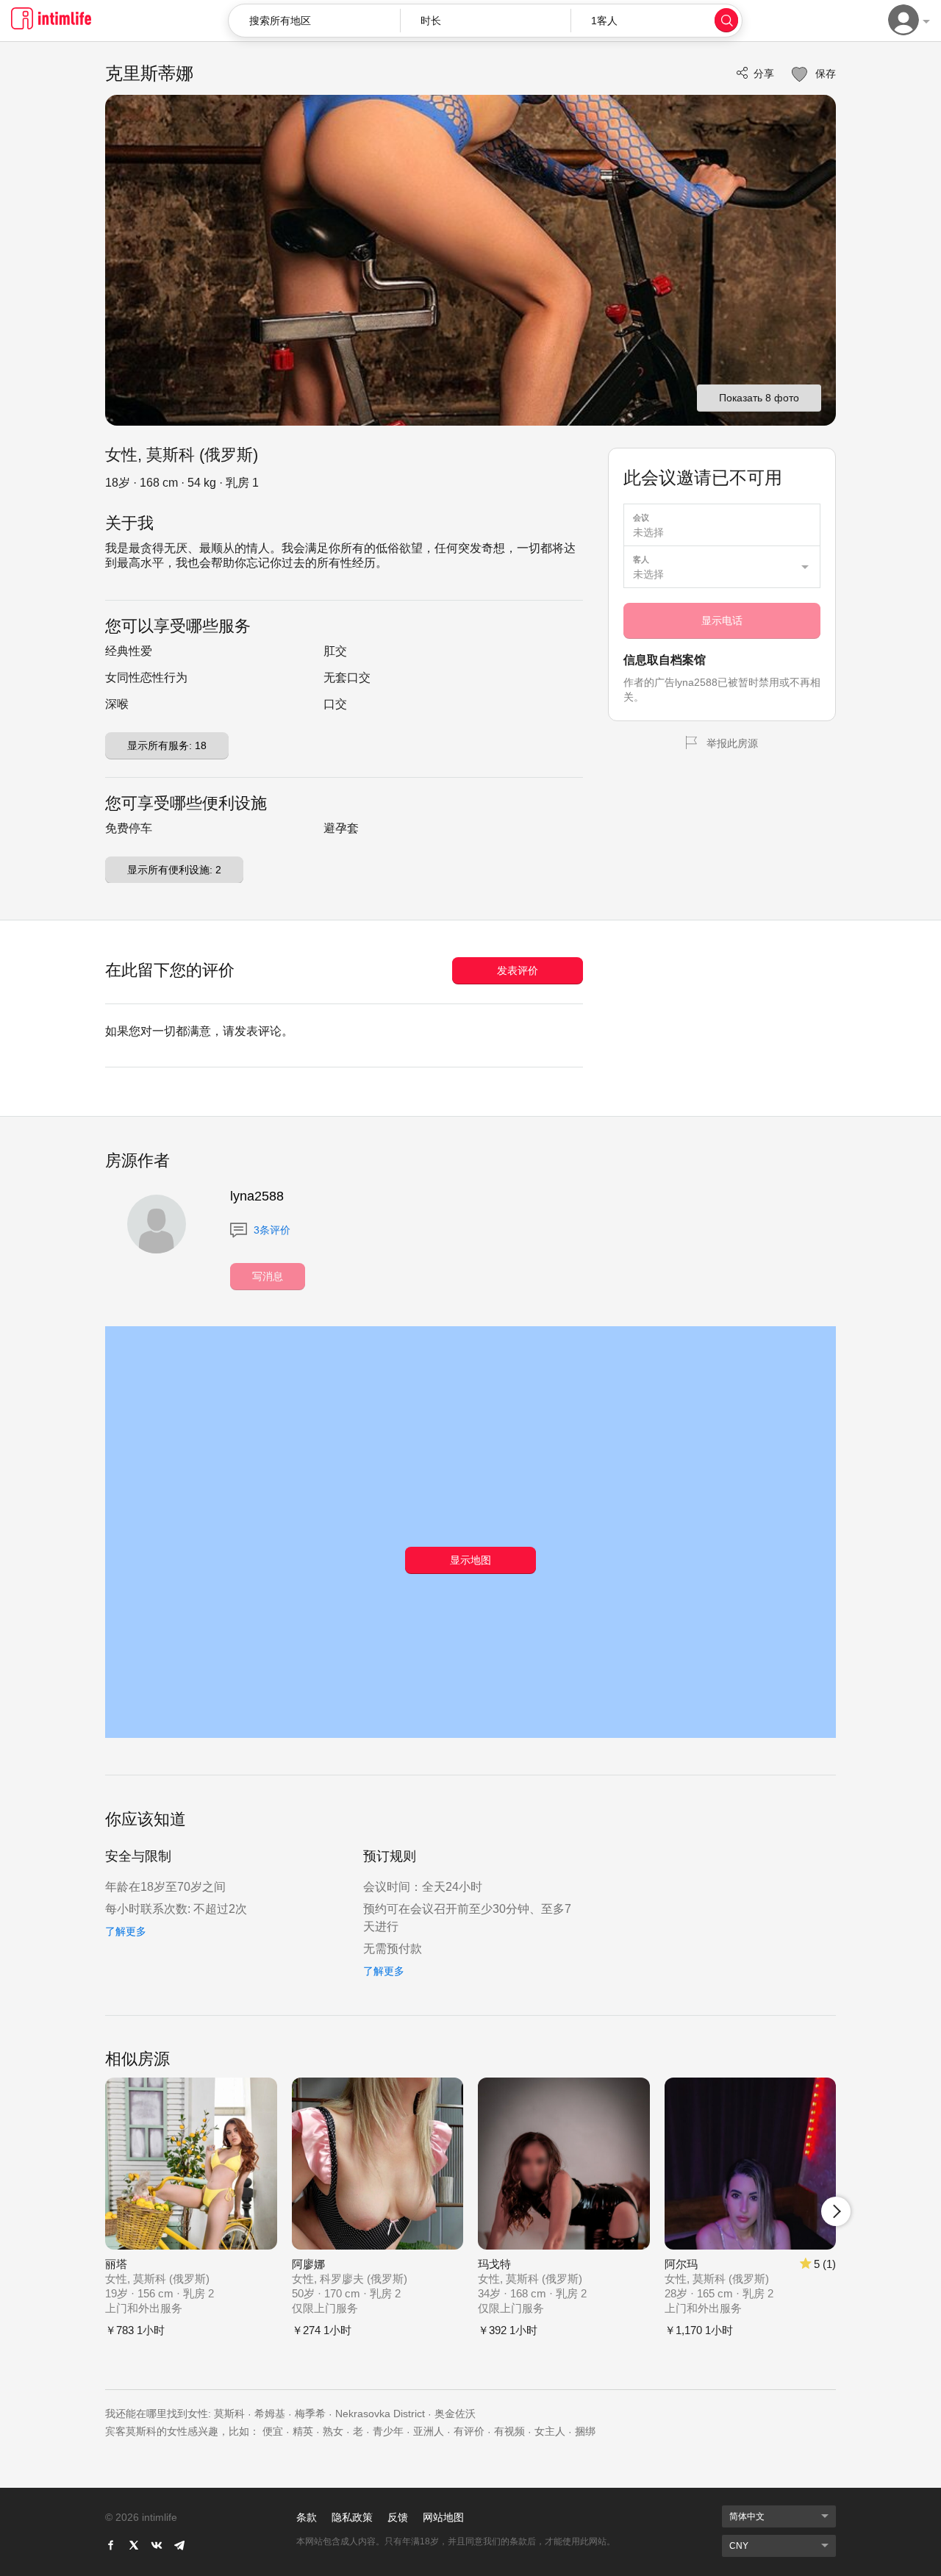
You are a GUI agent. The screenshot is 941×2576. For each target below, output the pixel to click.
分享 (764, 74)
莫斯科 (229, 2414)
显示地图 (470, 1560)
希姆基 (270, 2414)
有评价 (469, 2431)
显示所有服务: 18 (167, 745)
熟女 (333, 2431)
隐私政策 (352, 2517)
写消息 (268, 1276)
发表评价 (518, 970)
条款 (307, 2517)
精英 (303, 2431)
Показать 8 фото (759, 398)
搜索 (726, 20)
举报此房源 (732, 743)
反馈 (398, 2517)
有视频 (509, 2431)
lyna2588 (257, 1196)
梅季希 (310, 2414)
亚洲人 (429, 2431)
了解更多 (126, 1931)
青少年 (388, 2431)
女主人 (550, 2431)
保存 (824, 74)
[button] (486, 21)
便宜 (273, 2431)
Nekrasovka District (380, 2414)
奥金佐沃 (455, 2414)
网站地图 (443, 2517)
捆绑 (585, 2431)
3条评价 (271, 1230)
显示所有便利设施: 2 (174, 870)
